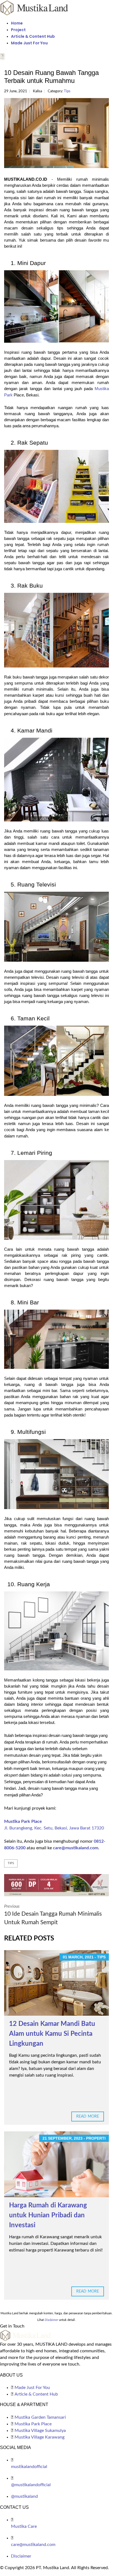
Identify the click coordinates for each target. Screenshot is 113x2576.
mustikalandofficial (29, 2467)
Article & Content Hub (33, 36)
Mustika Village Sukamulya (40, 2431)
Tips (67, 91)
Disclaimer (21, 2556)
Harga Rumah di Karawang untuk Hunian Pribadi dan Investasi (48, 2215)
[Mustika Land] (34, 7)
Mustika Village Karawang (39, 2437)
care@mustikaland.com (76, 1848)
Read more (88, 2117)
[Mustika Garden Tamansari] (56, 1885)
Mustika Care (24, 2526)
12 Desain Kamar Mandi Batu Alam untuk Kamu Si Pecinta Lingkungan (52, 2034)
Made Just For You (29, 43)
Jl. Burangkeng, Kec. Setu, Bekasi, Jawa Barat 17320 (54, 1828)
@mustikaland (24, 2496)
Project (18, 30)
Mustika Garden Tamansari (40, 2417)
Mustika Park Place (23, 1821)
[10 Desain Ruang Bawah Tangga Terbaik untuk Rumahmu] (56, 133)
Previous (53, 1915)
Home (17, 23)
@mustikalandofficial (31, 2485)
